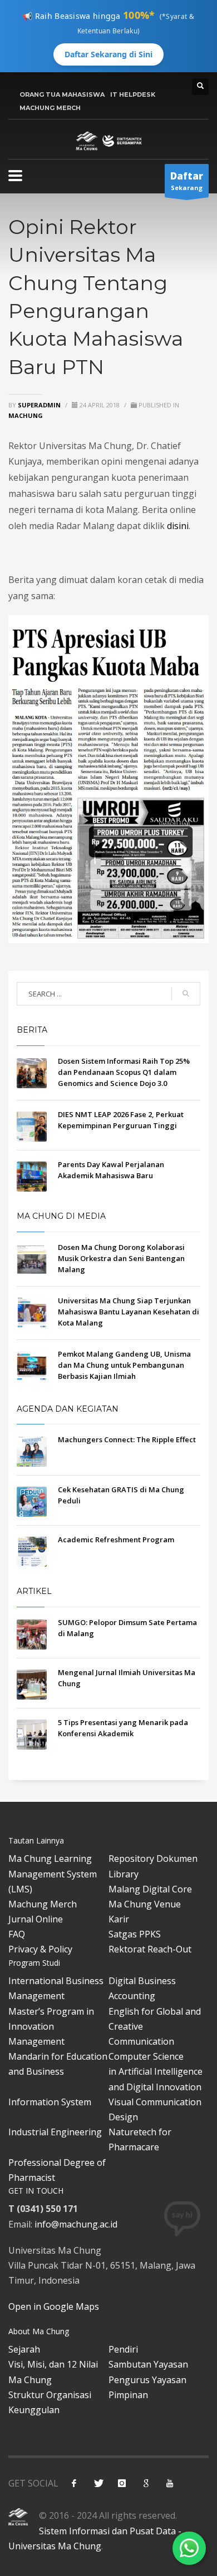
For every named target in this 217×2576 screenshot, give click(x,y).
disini (178, 526)
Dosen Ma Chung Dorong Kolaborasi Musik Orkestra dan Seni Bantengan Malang (121, 1258)
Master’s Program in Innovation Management (51, 2026)
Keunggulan (34, 2410)
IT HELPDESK (133, 94)
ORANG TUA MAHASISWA (62, 94)
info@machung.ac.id (76, 2224)
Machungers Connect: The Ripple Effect (127, 1439)
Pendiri (123, 2349)
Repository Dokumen (153, 1858)
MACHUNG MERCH (50, 108)
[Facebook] (74, 2483)
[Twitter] (98, 2483)
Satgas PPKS (135, 1934)
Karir (119, 1919)
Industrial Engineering (55, 2132)
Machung (26, 415)
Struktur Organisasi (50, 2395)
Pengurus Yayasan (147, 2380)
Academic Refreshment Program (116, 1539)
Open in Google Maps (54, 2306)
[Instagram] (122, 2483)
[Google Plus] (146, 2483)
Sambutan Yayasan (148, 2364)
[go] (186, 994)
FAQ (17, 1934)
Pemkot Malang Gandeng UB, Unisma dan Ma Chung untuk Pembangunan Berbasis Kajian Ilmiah (124, 1365)
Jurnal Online (36, 1919)
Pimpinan (128, 2395)
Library (124, 1874)
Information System (50, 2102)
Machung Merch (43, 1904)
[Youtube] (170, 2483)
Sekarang (187, 181)
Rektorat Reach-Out (150, 1949)
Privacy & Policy (40, 1949)
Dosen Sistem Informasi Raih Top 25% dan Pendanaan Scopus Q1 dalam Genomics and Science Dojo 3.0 (124, 1072)
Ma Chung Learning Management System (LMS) (53, 1874)
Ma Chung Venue (145, 1904)
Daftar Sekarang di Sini (108, 54)
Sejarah (24, 2349)
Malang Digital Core (150, 1889)
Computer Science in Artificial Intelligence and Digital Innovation (156, 2071)
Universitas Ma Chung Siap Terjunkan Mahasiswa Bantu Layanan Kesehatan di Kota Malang (129, 1312)
